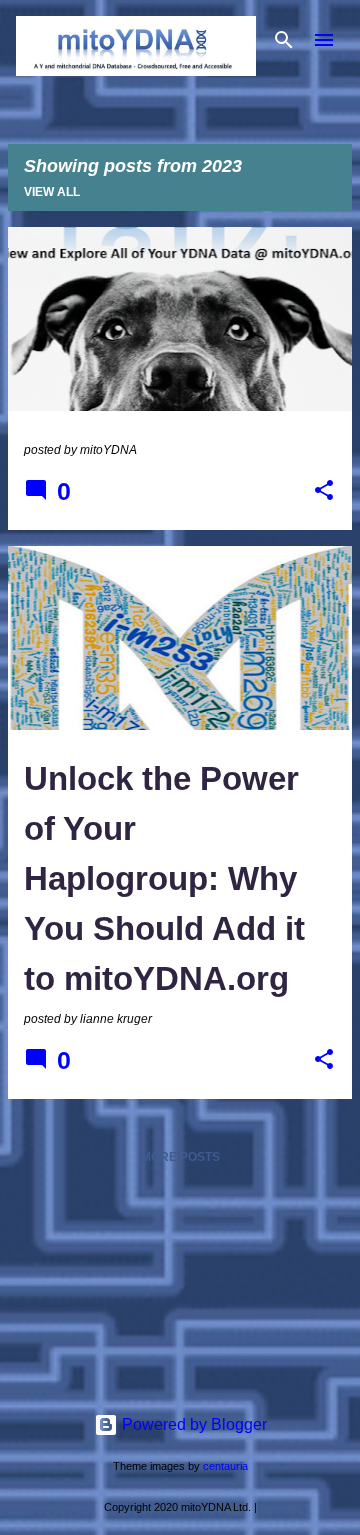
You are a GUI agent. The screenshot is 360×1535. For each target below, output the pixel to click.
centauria (225, 1466)
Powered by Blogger (192, 1424)
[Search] (284, 40)
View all (52, 192)
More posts (180, 1157)
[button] (324, 492)
